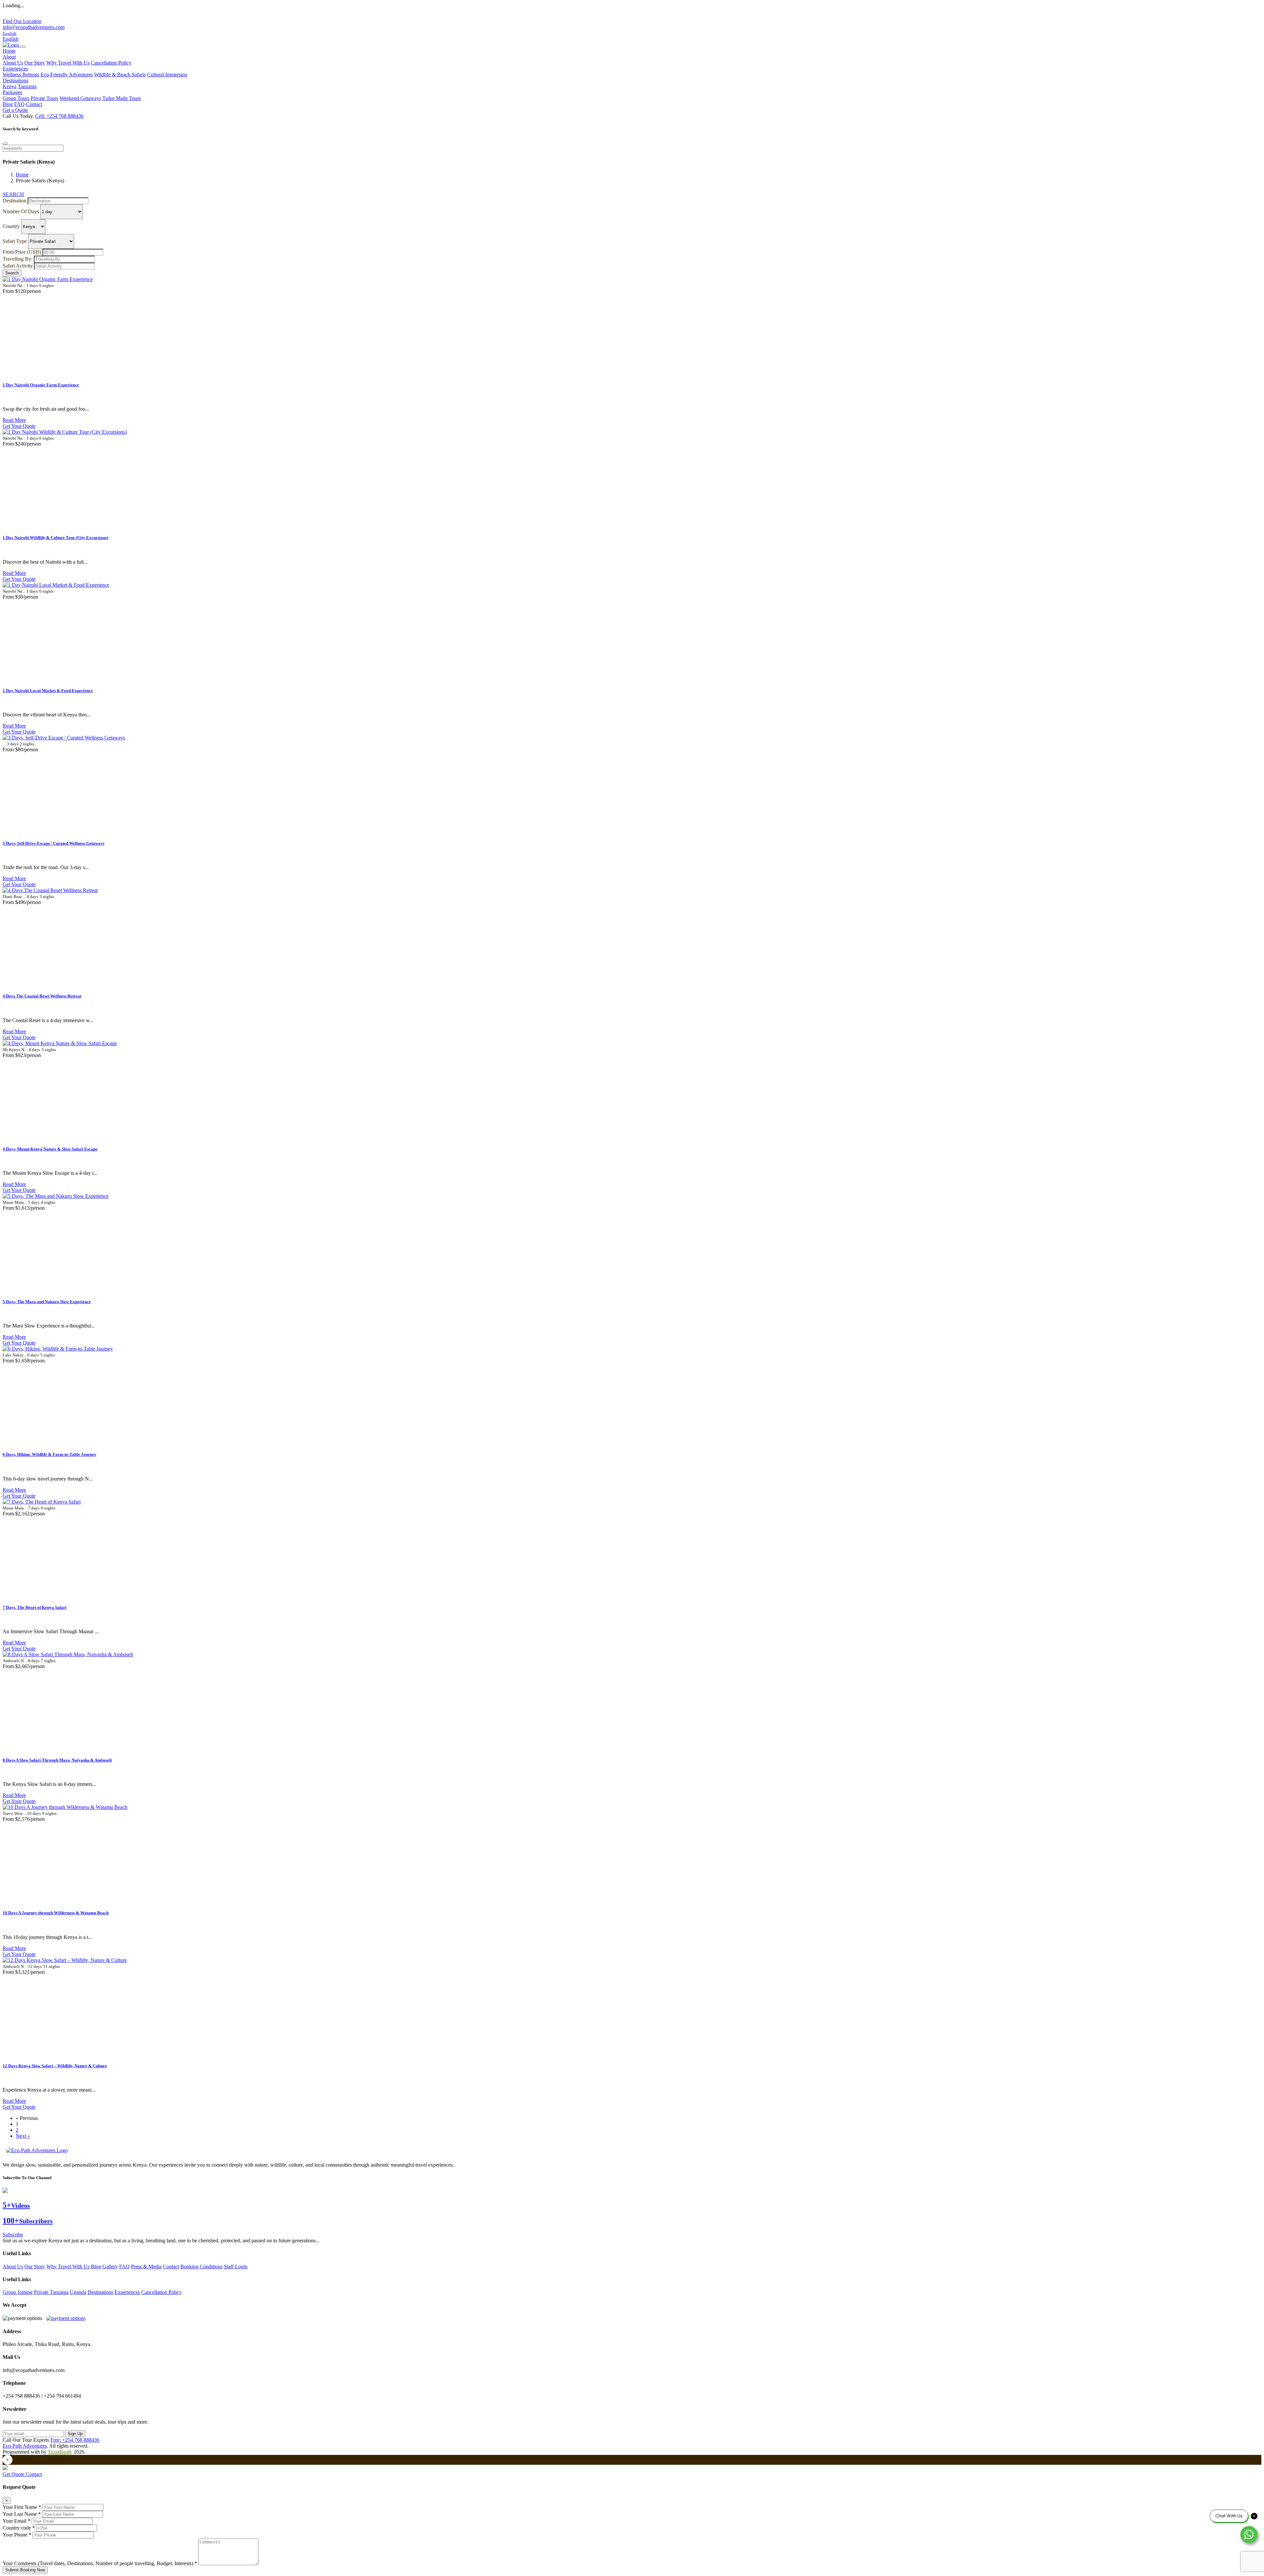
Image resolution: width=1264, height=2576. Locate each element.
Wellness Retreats (21, 75)
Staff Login (236, 2267)
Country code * (19, 2528)
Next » (23, 2136)
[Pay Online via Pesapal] (66, 2318)
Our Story (35, 63)
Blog (8, 104)
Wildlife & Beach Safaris (120, 75)
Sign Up (75, 2434)
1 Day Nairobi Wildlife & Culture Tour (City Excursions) (55, 538)
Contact (34, 104)
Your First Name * (22, 2507)
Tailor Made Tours (122, 98)
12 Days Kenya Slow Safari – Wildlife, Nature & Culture (55, 2066)
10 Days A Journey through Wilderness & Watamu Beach (56, 1913)
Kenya (10, 86)
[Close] (5, 143)
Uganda (78, 2292)
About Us (13, 63)
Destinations (100, 2292)
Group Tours (16, 98)
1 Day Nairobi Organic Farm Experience (41, 385)
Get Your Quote (19, 426)
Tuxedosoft (59, 2452)
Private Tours (44, 98)
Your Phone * (17, 2535)
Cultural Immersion (167, 75)
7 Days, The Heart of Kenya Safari (35, 1607)
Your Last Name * (22, 2514)
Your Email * (16, 2521)
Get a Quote (15, 110)
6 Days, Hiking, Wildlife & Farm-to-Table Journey (50, 1454)
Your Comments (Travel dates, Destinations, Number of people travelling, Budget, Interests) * (100, 2563)
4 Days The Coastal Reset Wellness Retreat (42, 996)
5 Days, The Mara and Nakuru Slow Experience (47, 1302)
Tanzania (27, 86)
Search (12, 273)
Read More (14, 420)
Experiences (127, 2292)
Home (9, 51)
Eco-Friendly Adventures (67, 75)
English (11, 39)
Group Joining (18, 2292)
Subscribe (13, 2235)
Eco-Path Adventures (25, 2446)
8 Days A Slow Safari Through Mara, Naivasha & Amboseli (57, 1760)
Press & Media (146, 2267)
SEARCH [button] (13, 194)
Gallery (110, 2267)
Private (42, 2292)
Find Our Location (22, 21)
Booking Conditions (201, 2267)
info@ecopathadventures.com (34, 27)
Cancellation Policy (111, 63)
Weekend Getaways (80, 98)
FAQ (19, 104)
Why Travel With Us (68, 63)
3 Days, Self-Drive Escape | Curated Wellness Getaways (53, 843)
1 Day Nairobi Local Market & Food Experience (48, 691)
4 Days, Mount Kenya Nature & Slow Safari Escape (50, 1149)
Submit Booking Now (25, 2570)
